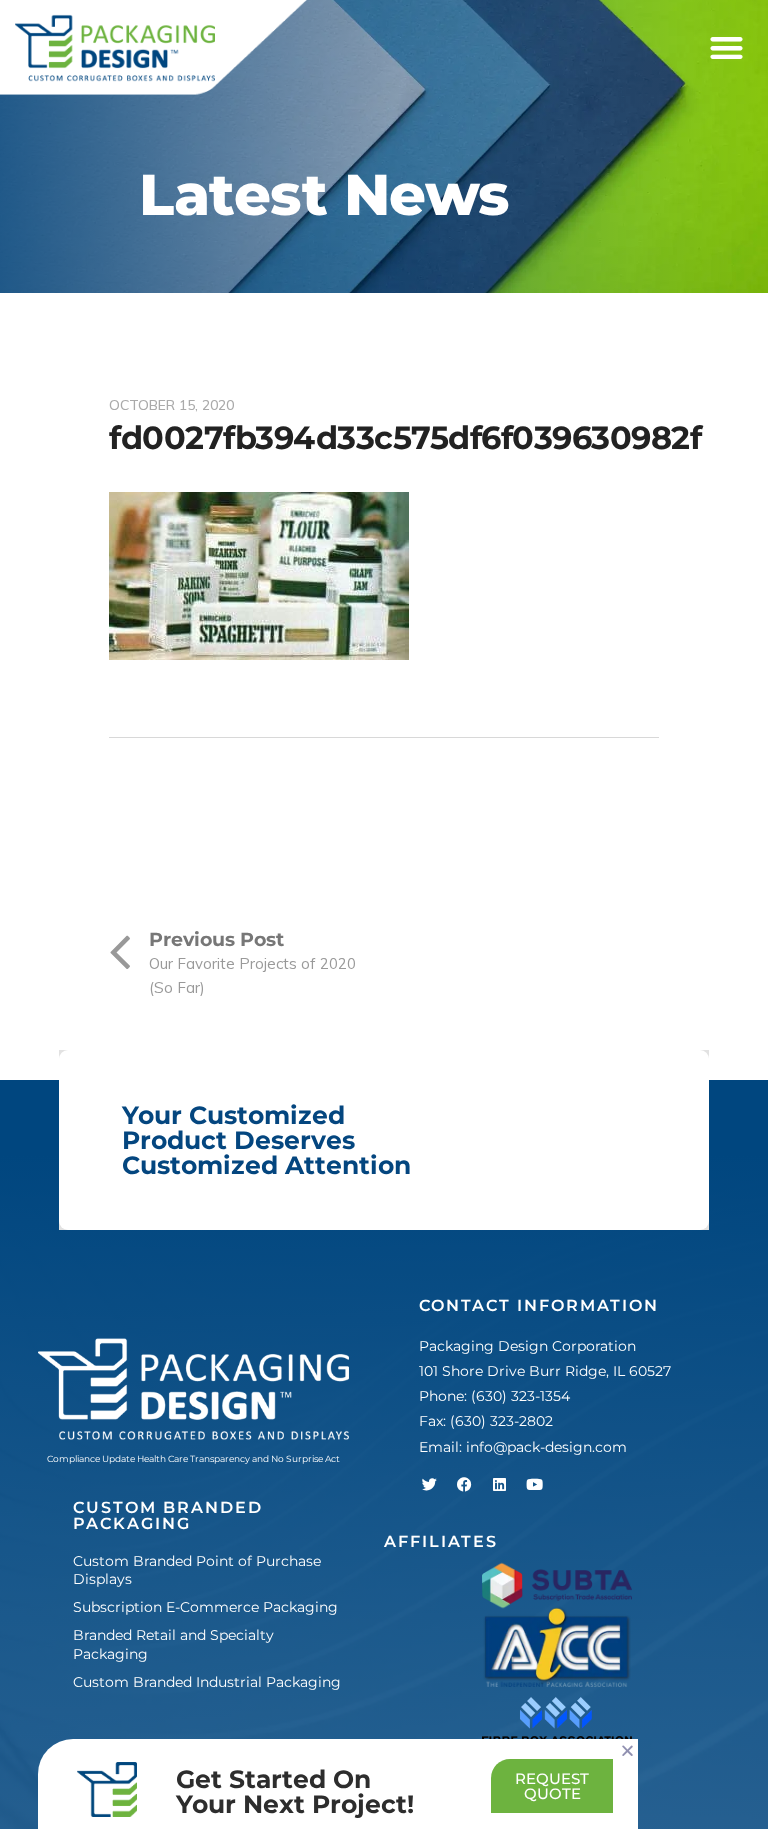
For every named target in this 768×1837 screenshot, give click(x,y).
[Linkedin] (499, 1485)
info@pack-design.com (546, 1447)
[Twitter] (429, 1485)
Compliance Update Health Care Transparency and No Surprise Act (193, 1458)
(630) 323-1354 (520, 1396)
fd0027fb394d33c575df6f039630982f (405, 437)
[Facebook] (464, 1485)
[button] (726, 48)
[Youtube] (534, 1485)
